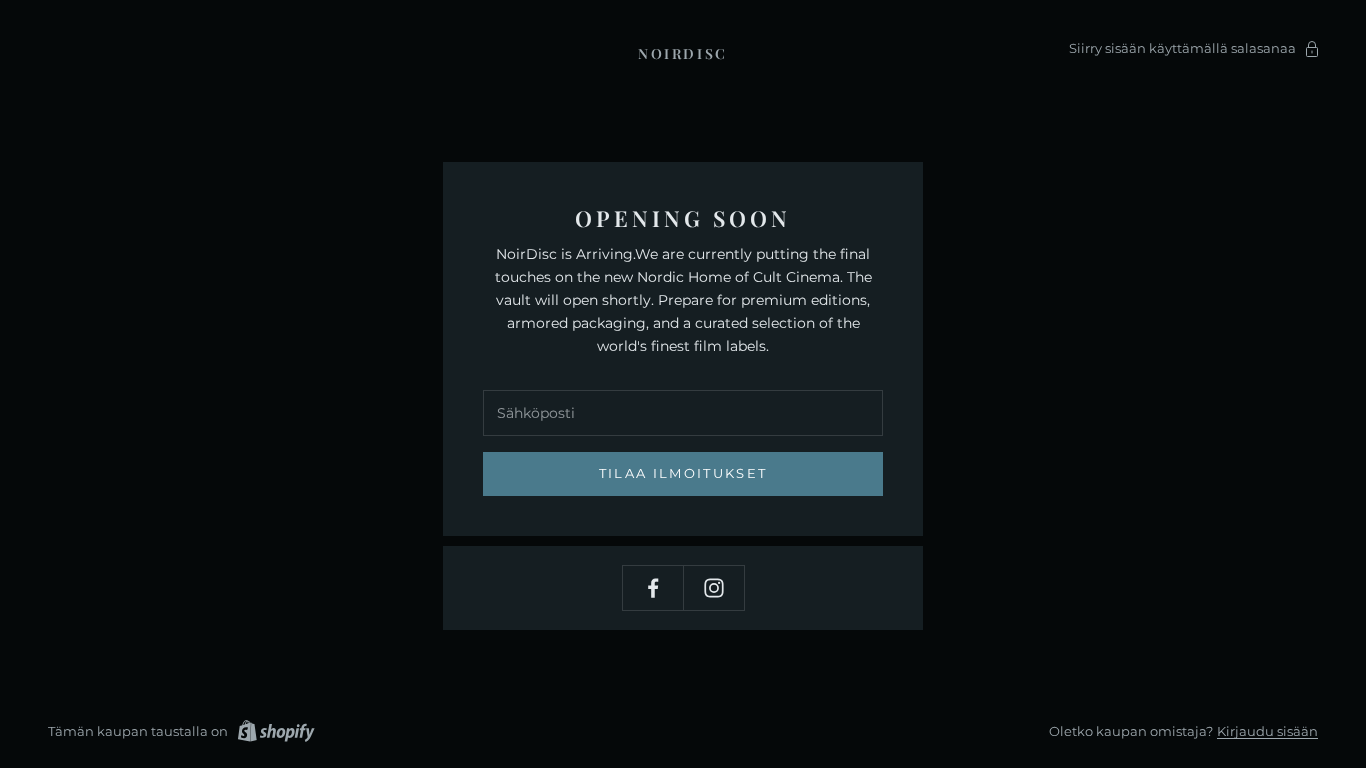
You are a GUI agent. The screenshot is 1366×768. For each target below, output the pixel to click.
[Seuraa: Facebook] (653, 588)
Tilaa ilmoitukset (683, 473)
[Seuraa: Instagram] (714, 588)
